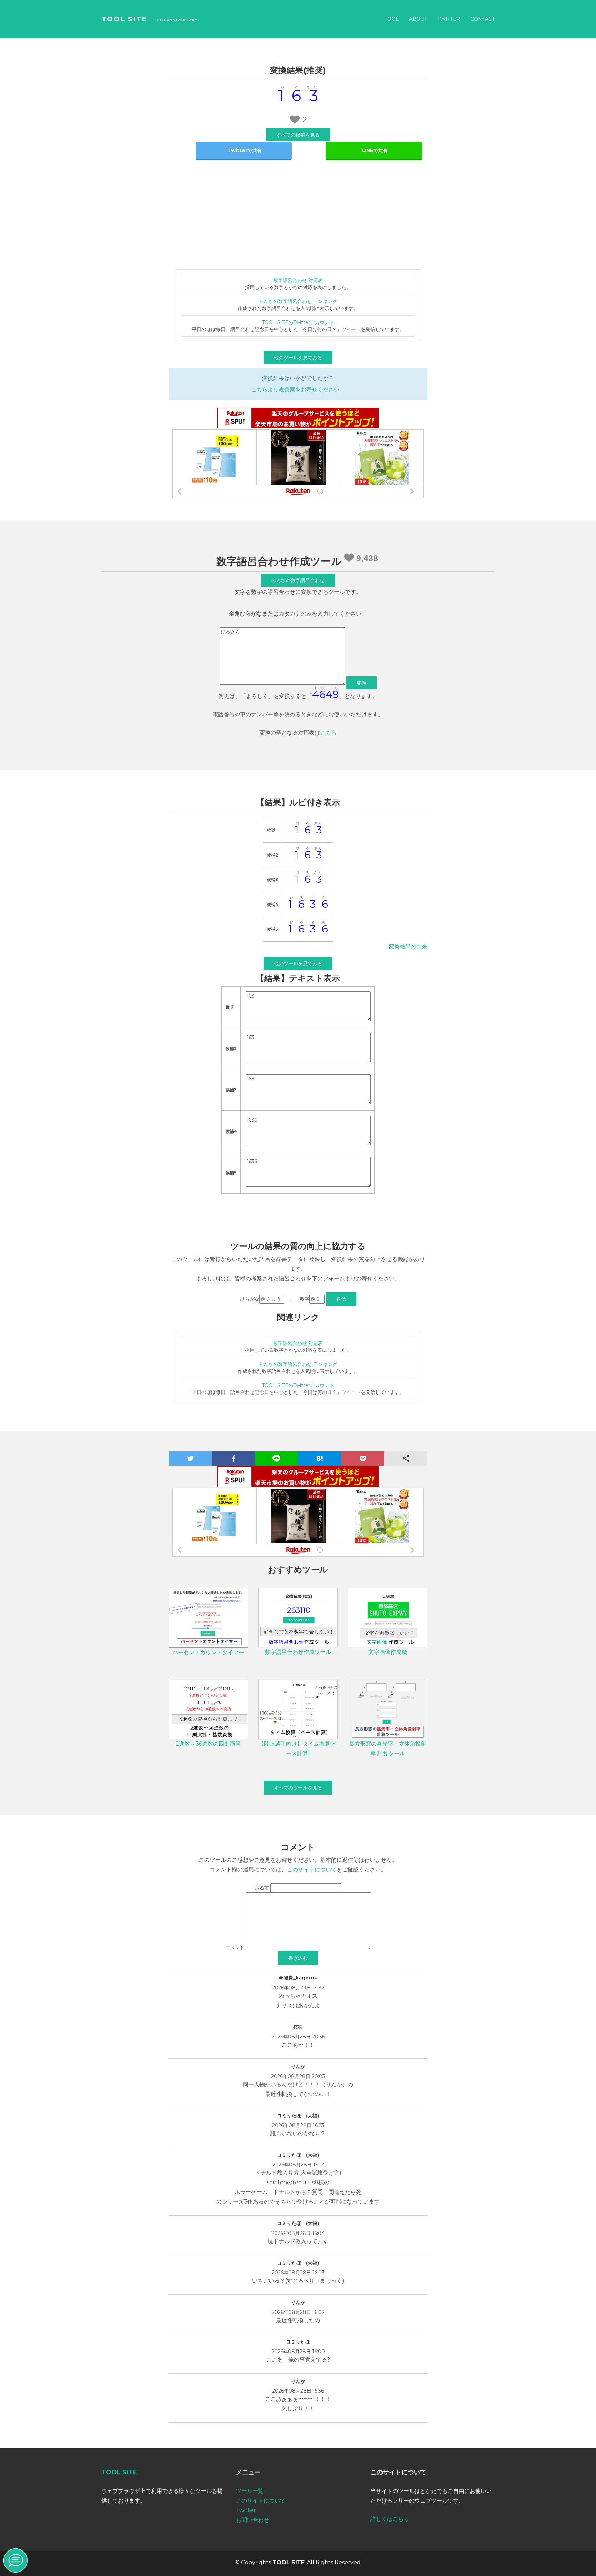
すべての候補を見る (298, 135)
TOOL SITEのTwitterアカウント (298, 322)
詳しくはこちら (390, 2519)
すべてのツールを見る (298, 1788)
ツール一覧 (250, 2491)
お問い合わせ (252, 2520)
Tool (392, 19)
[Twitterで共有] (244, 151)
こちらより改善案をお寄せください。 (298, 390)
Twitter (449, 19)
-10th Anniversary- (176, 20)
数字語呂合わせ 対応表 (298, 280)
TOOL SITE (124, 19)
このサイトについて (312, 1870)
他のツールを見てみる (298, 358)
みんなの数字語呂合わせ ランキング (298, 301)
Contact (483, 19)
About (418, 19)
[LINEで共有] (374, 151)
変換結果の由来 (408, 946)
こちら (328, 733)
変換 (361, 683)
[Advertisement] (298, 218)
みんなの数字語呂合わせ (298, 580)
